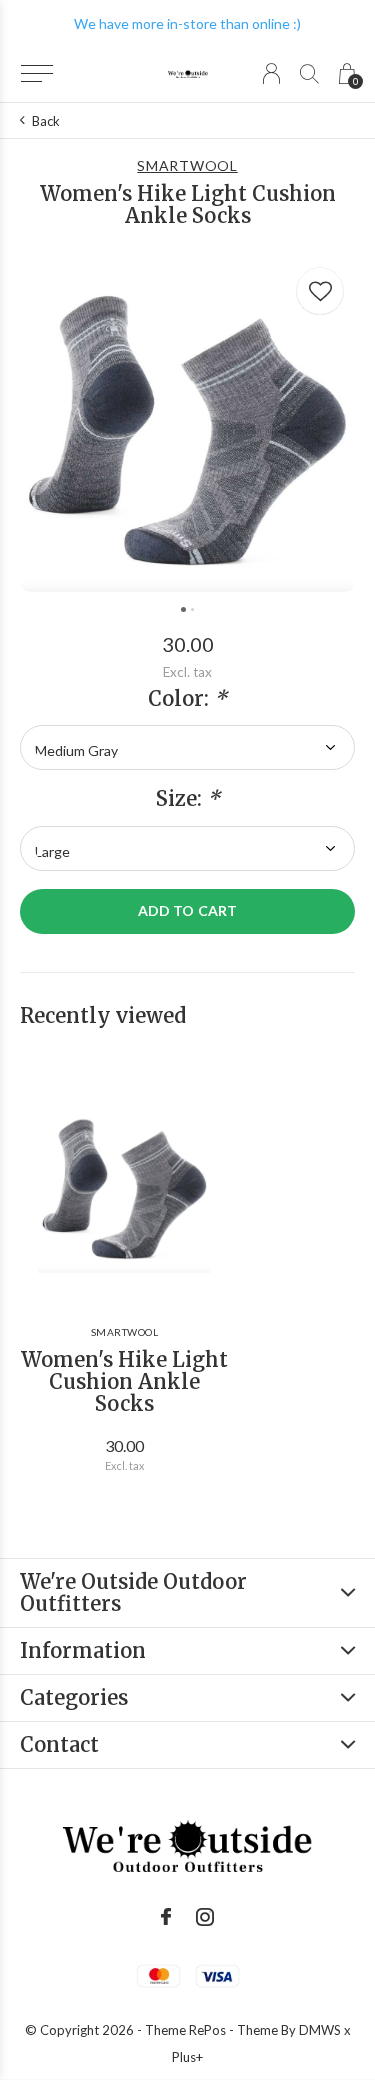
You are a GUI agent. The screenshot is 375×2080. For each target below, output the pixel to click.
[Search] (309, 73)
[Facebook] (166, 1917)
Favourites (320, 291)
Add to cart (187, 910)
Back (46, 121)
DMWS (320, 2030)
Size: (188, 799)
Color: (187, 699)
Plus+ (187, 2057)
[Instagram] (205, 1917)
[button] (36, 74)
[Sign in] (271, 73)
